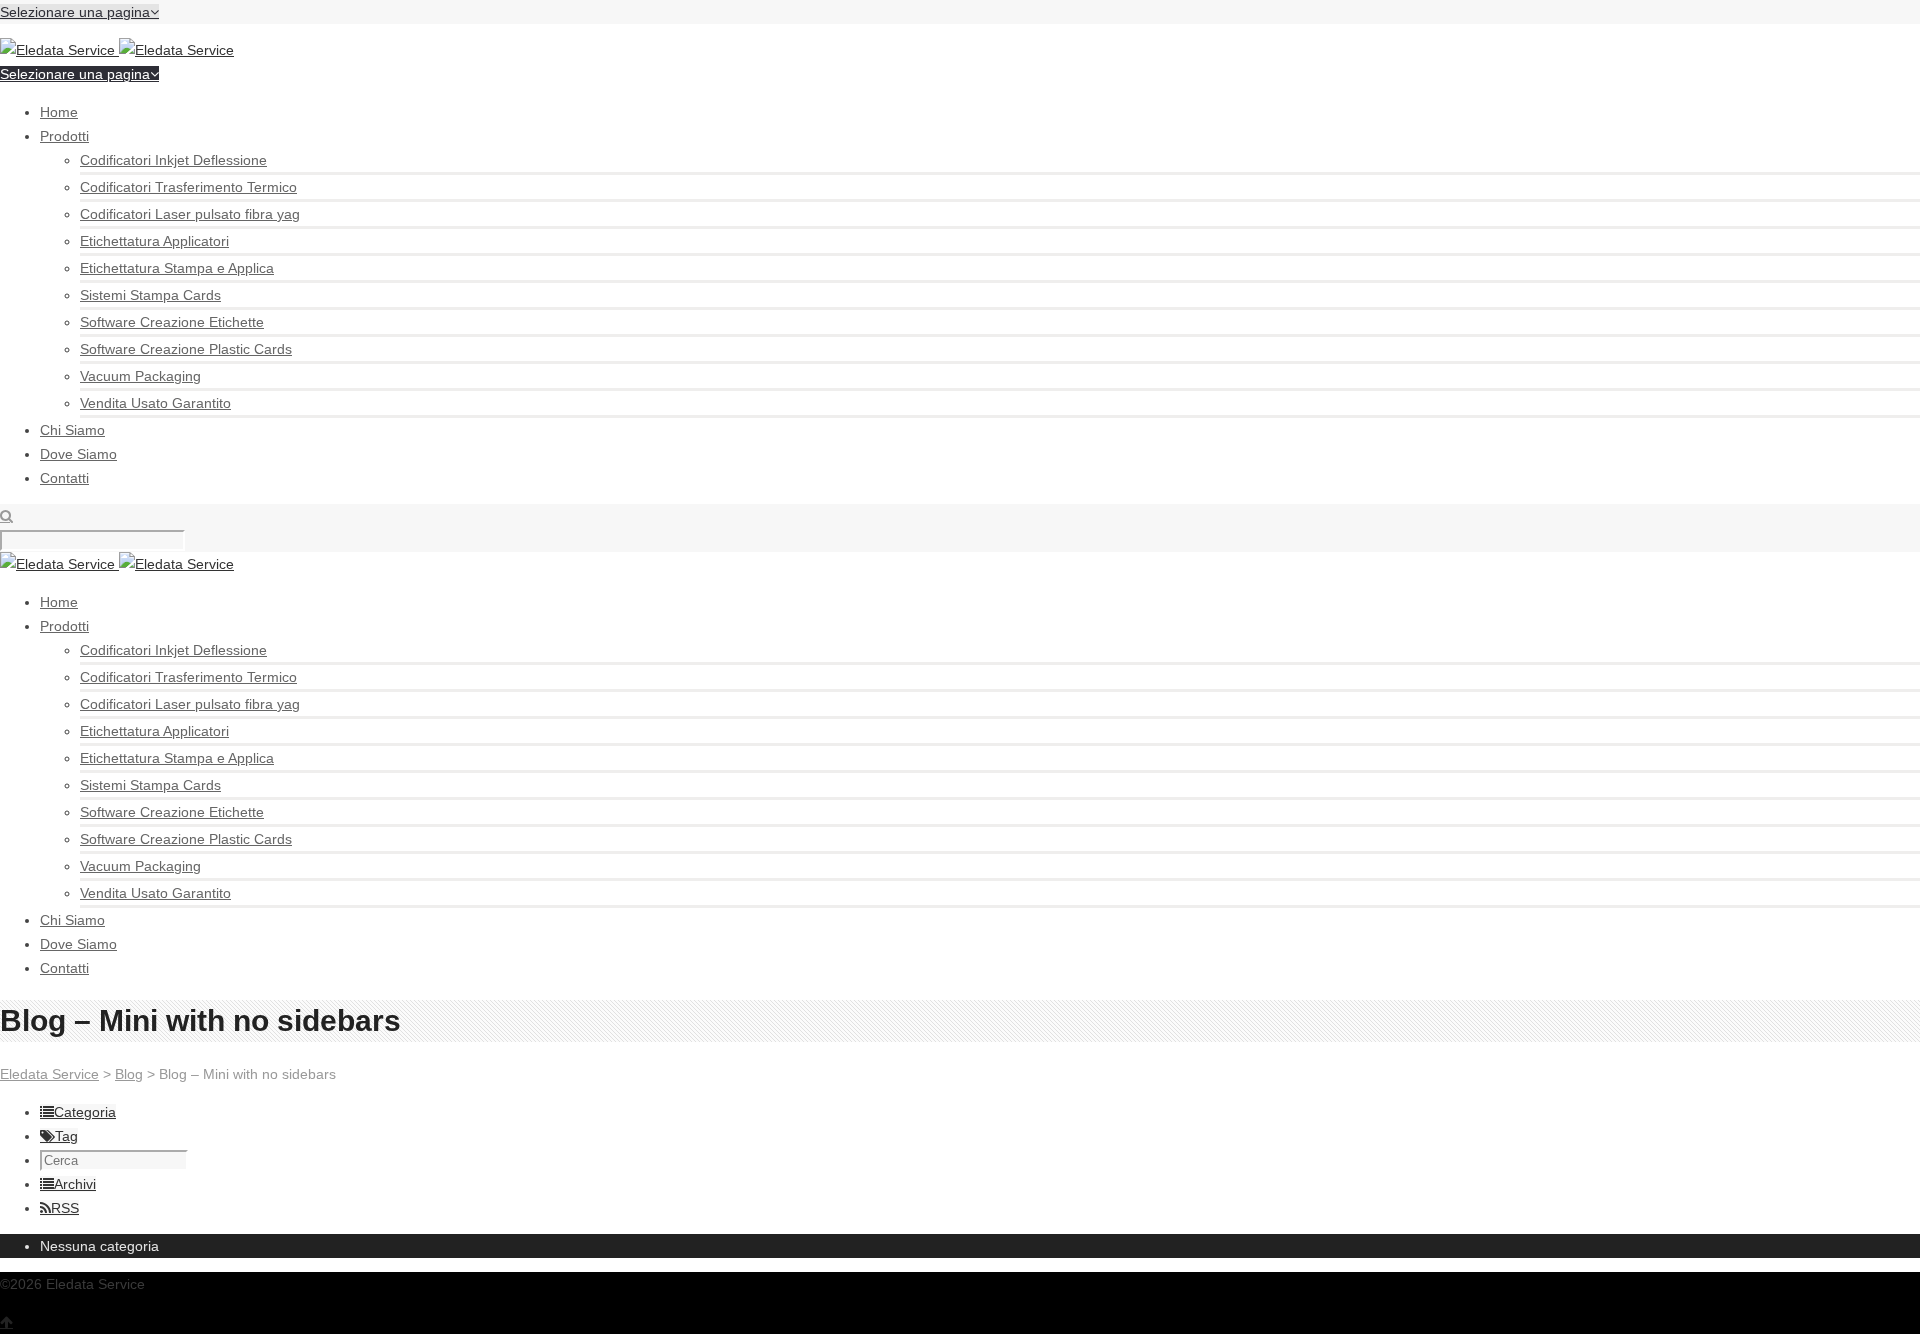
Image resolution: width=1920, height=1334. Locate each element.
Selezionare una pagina (75, 12)
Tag (66, 1136)
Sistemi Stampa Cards (150, 295)
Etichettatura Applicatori (154, 241)
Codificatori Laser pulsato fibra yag (190, 214)
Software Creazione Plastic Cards (186, 349)
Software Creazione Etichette (172, 322)
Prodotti (64, 136)
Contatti (64, 478)
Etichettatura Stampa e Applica (177, 268)
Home (59, 112)
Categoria (85, 1112)
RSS (65, 1208)
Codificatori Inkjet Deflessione (173, 160)
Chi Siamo (72, 430)
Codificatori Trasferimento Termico (188, 187)
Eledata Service (49, 1074)
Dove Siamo (78, 454)
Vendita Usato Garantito (155, 403)
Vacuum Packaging (140, 376)
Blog (129, 1074)
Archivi (75, 1184)
